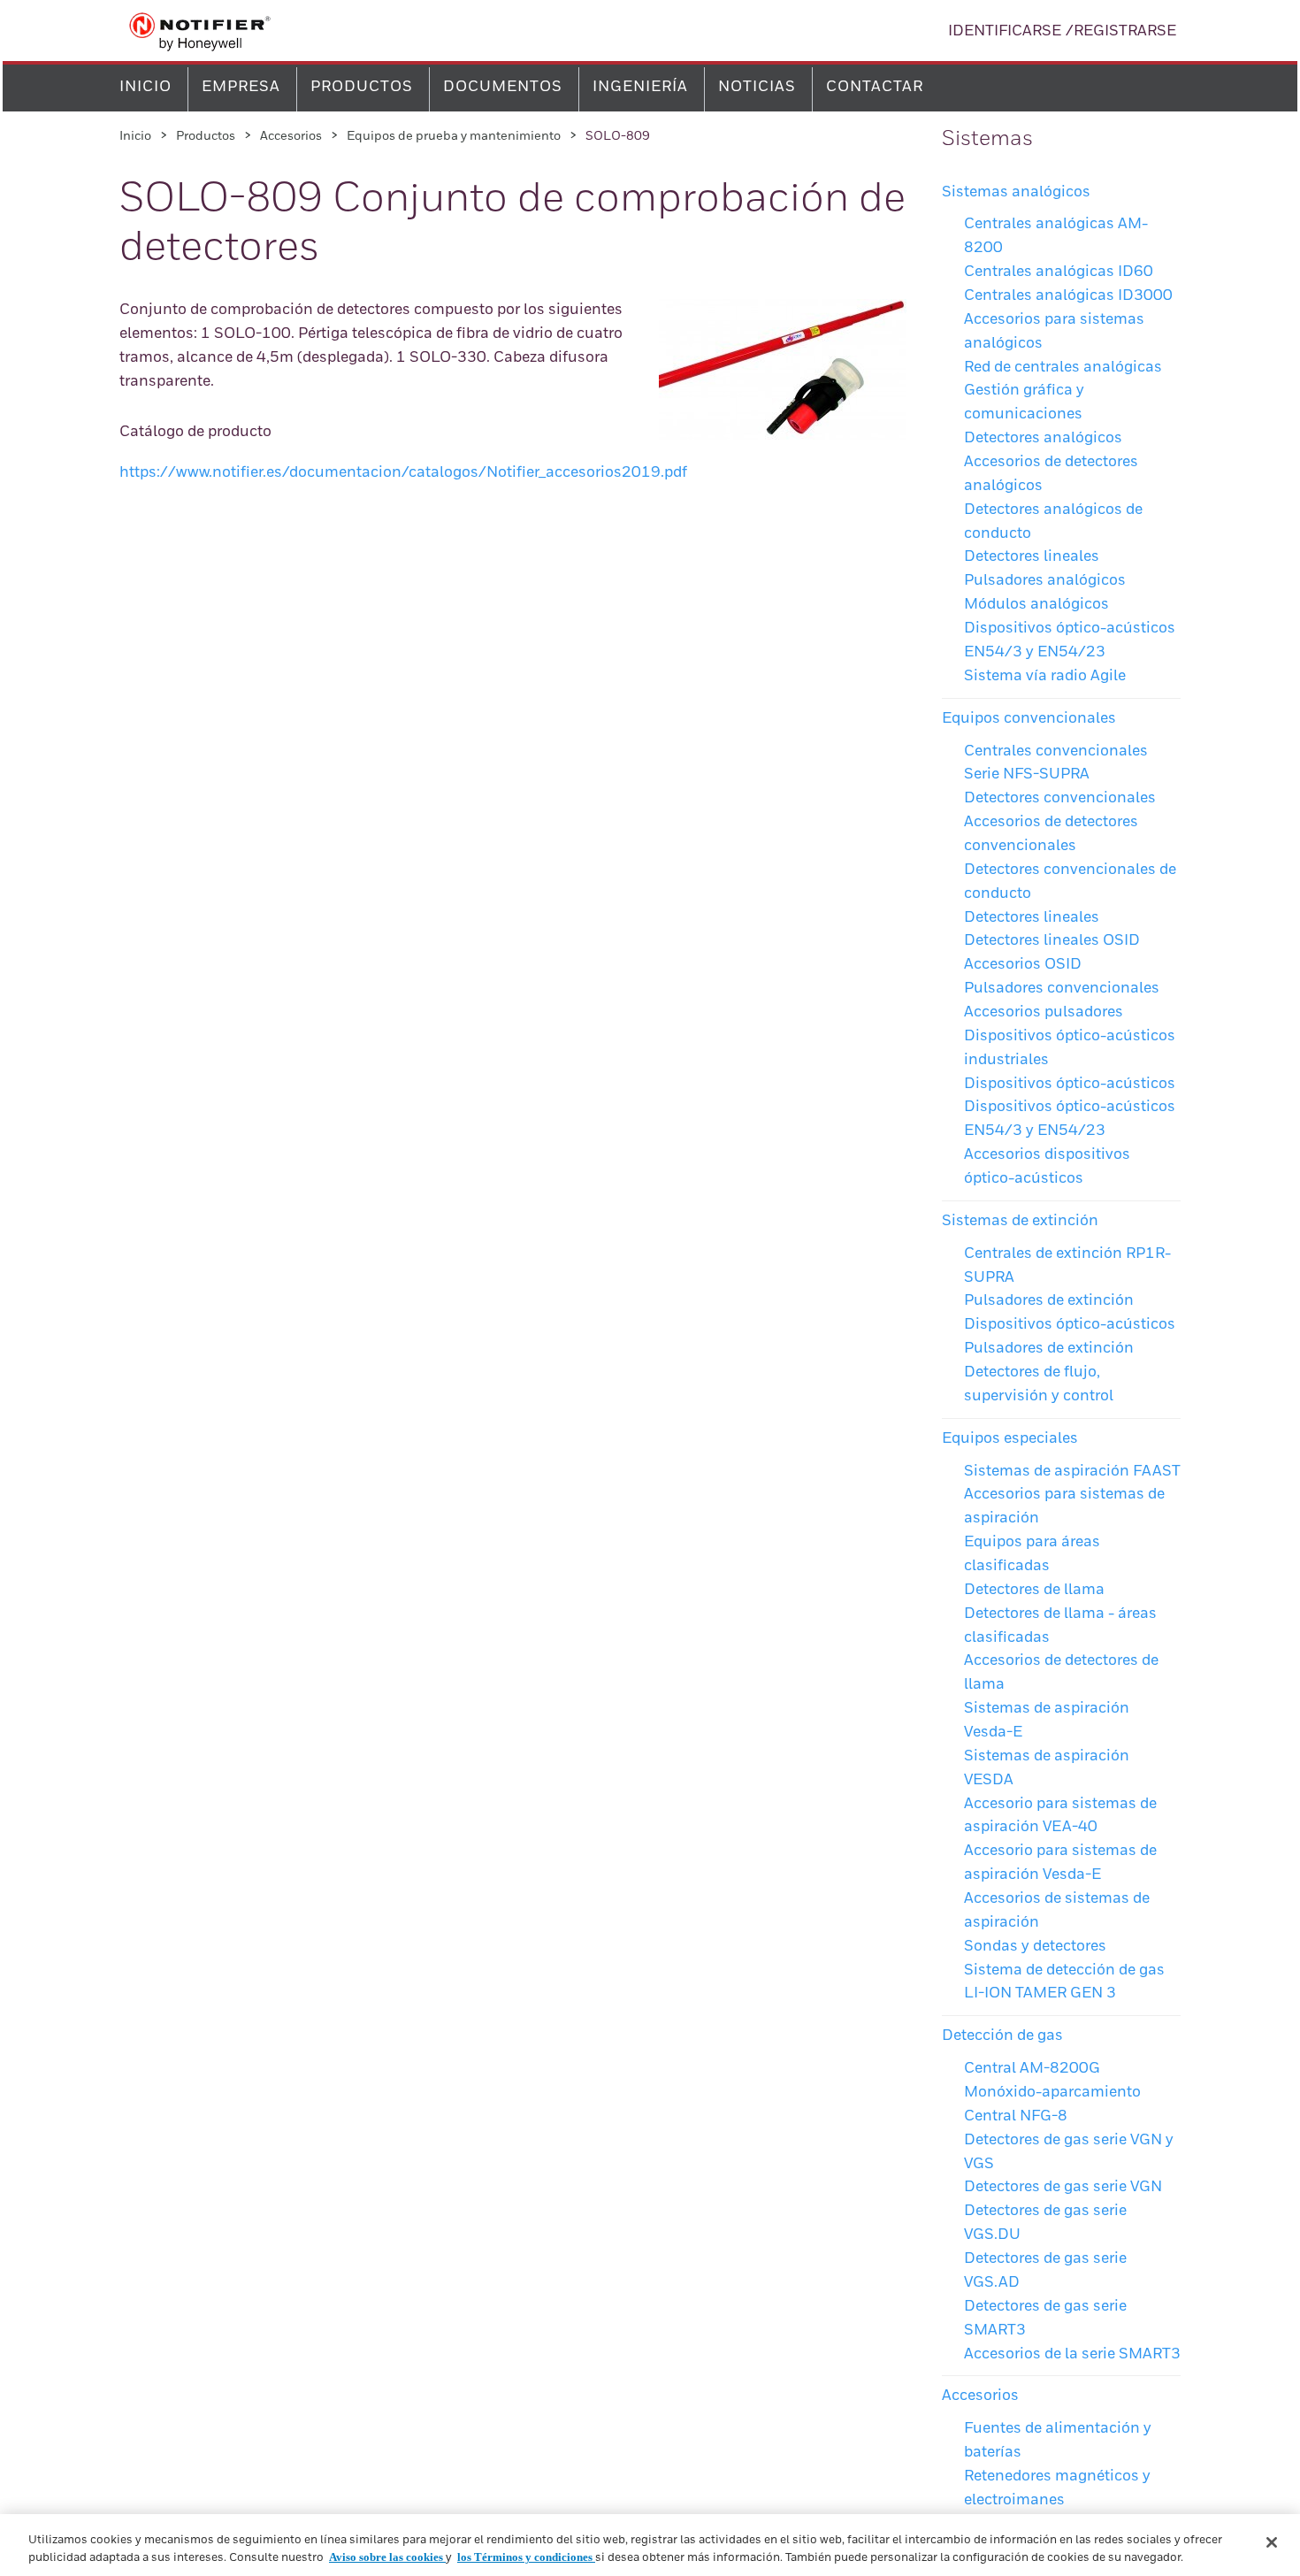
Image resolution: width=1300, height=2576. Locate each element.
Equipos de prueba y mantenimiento (454, 136)
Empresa (241, 87)
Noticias (757, 87)
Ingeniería (640, 87)
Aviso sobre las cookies (387, 2557)
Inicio (145, 87)
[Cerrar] (1272, 2542)
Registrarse (1125, 31)
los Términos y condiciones (526, 2557)
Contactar (875, 87)
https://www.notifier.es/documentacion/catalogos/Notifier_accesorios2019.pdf (403, 473)
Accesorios (291, 136)
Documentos (503, 87)
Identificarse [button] (1005, 31)
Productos (362, 87)
